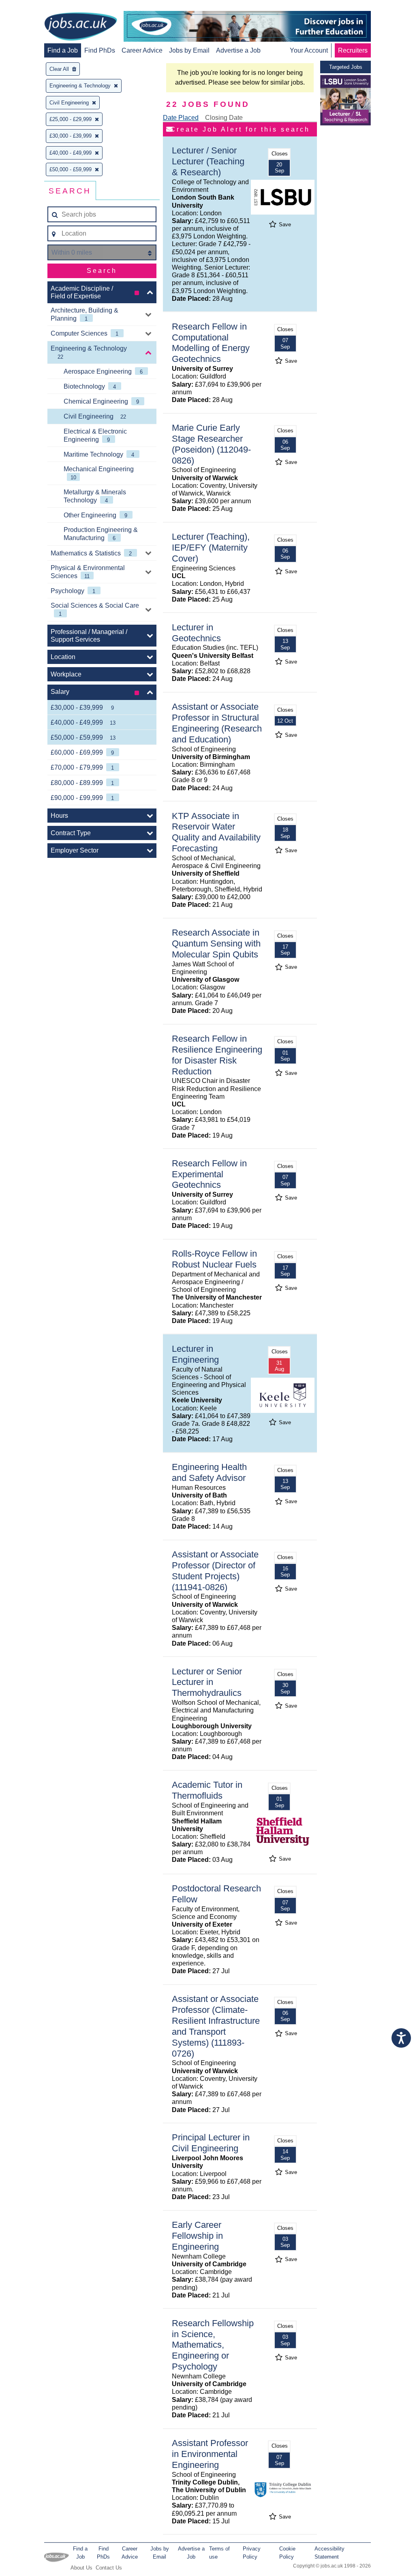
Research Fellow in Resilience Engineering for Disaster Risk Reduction (217, 1055)
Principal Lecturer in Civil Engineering (211, 2143)
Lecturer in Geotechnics (196, 633)
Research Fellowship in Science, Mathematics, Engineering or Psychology (213, 2345)
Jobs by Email (189, 50)
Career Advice (142, 50)
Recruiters (353, 50)
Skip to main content (32, 7)
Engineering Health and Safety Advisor (209, 1472)
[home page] (81, 27)
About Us (81, 2568)
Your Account (309, 50)
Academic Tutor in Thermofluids (207, 1790)
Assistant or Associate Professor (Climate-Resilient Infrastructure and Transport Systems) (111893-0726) (216, 2026)
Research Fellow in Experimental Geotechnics (209, 1174)
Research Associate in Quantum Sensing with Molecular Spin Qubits (216, 943)
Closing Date (224, 118)
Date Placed (181, 118)
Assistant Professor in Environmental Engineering (210, 2454)
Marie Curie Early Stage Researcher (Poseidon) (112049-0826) (211, 444)
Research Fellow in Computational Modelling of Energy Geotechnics (211, 343)
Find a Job (63, 50)
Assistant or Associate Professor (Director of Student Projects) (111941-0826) (215, 1571)
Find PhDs (100, 50)
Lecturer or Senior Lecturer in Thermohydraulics (207, 1682)
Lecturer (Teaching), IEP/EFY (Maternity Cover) (211, 548)
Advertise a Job (238, 50)
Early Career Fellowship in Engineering (197, 2236)
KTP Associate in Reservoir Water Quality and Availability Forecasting (216, 832)
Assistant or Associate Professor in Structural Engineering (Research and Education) (217, 723)
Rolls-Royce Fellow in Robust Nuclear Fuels (214, 1259)
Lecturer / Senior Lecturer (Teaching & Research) (208, 161)
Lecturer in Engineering (195, 1354)
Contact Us (109, 2568)
